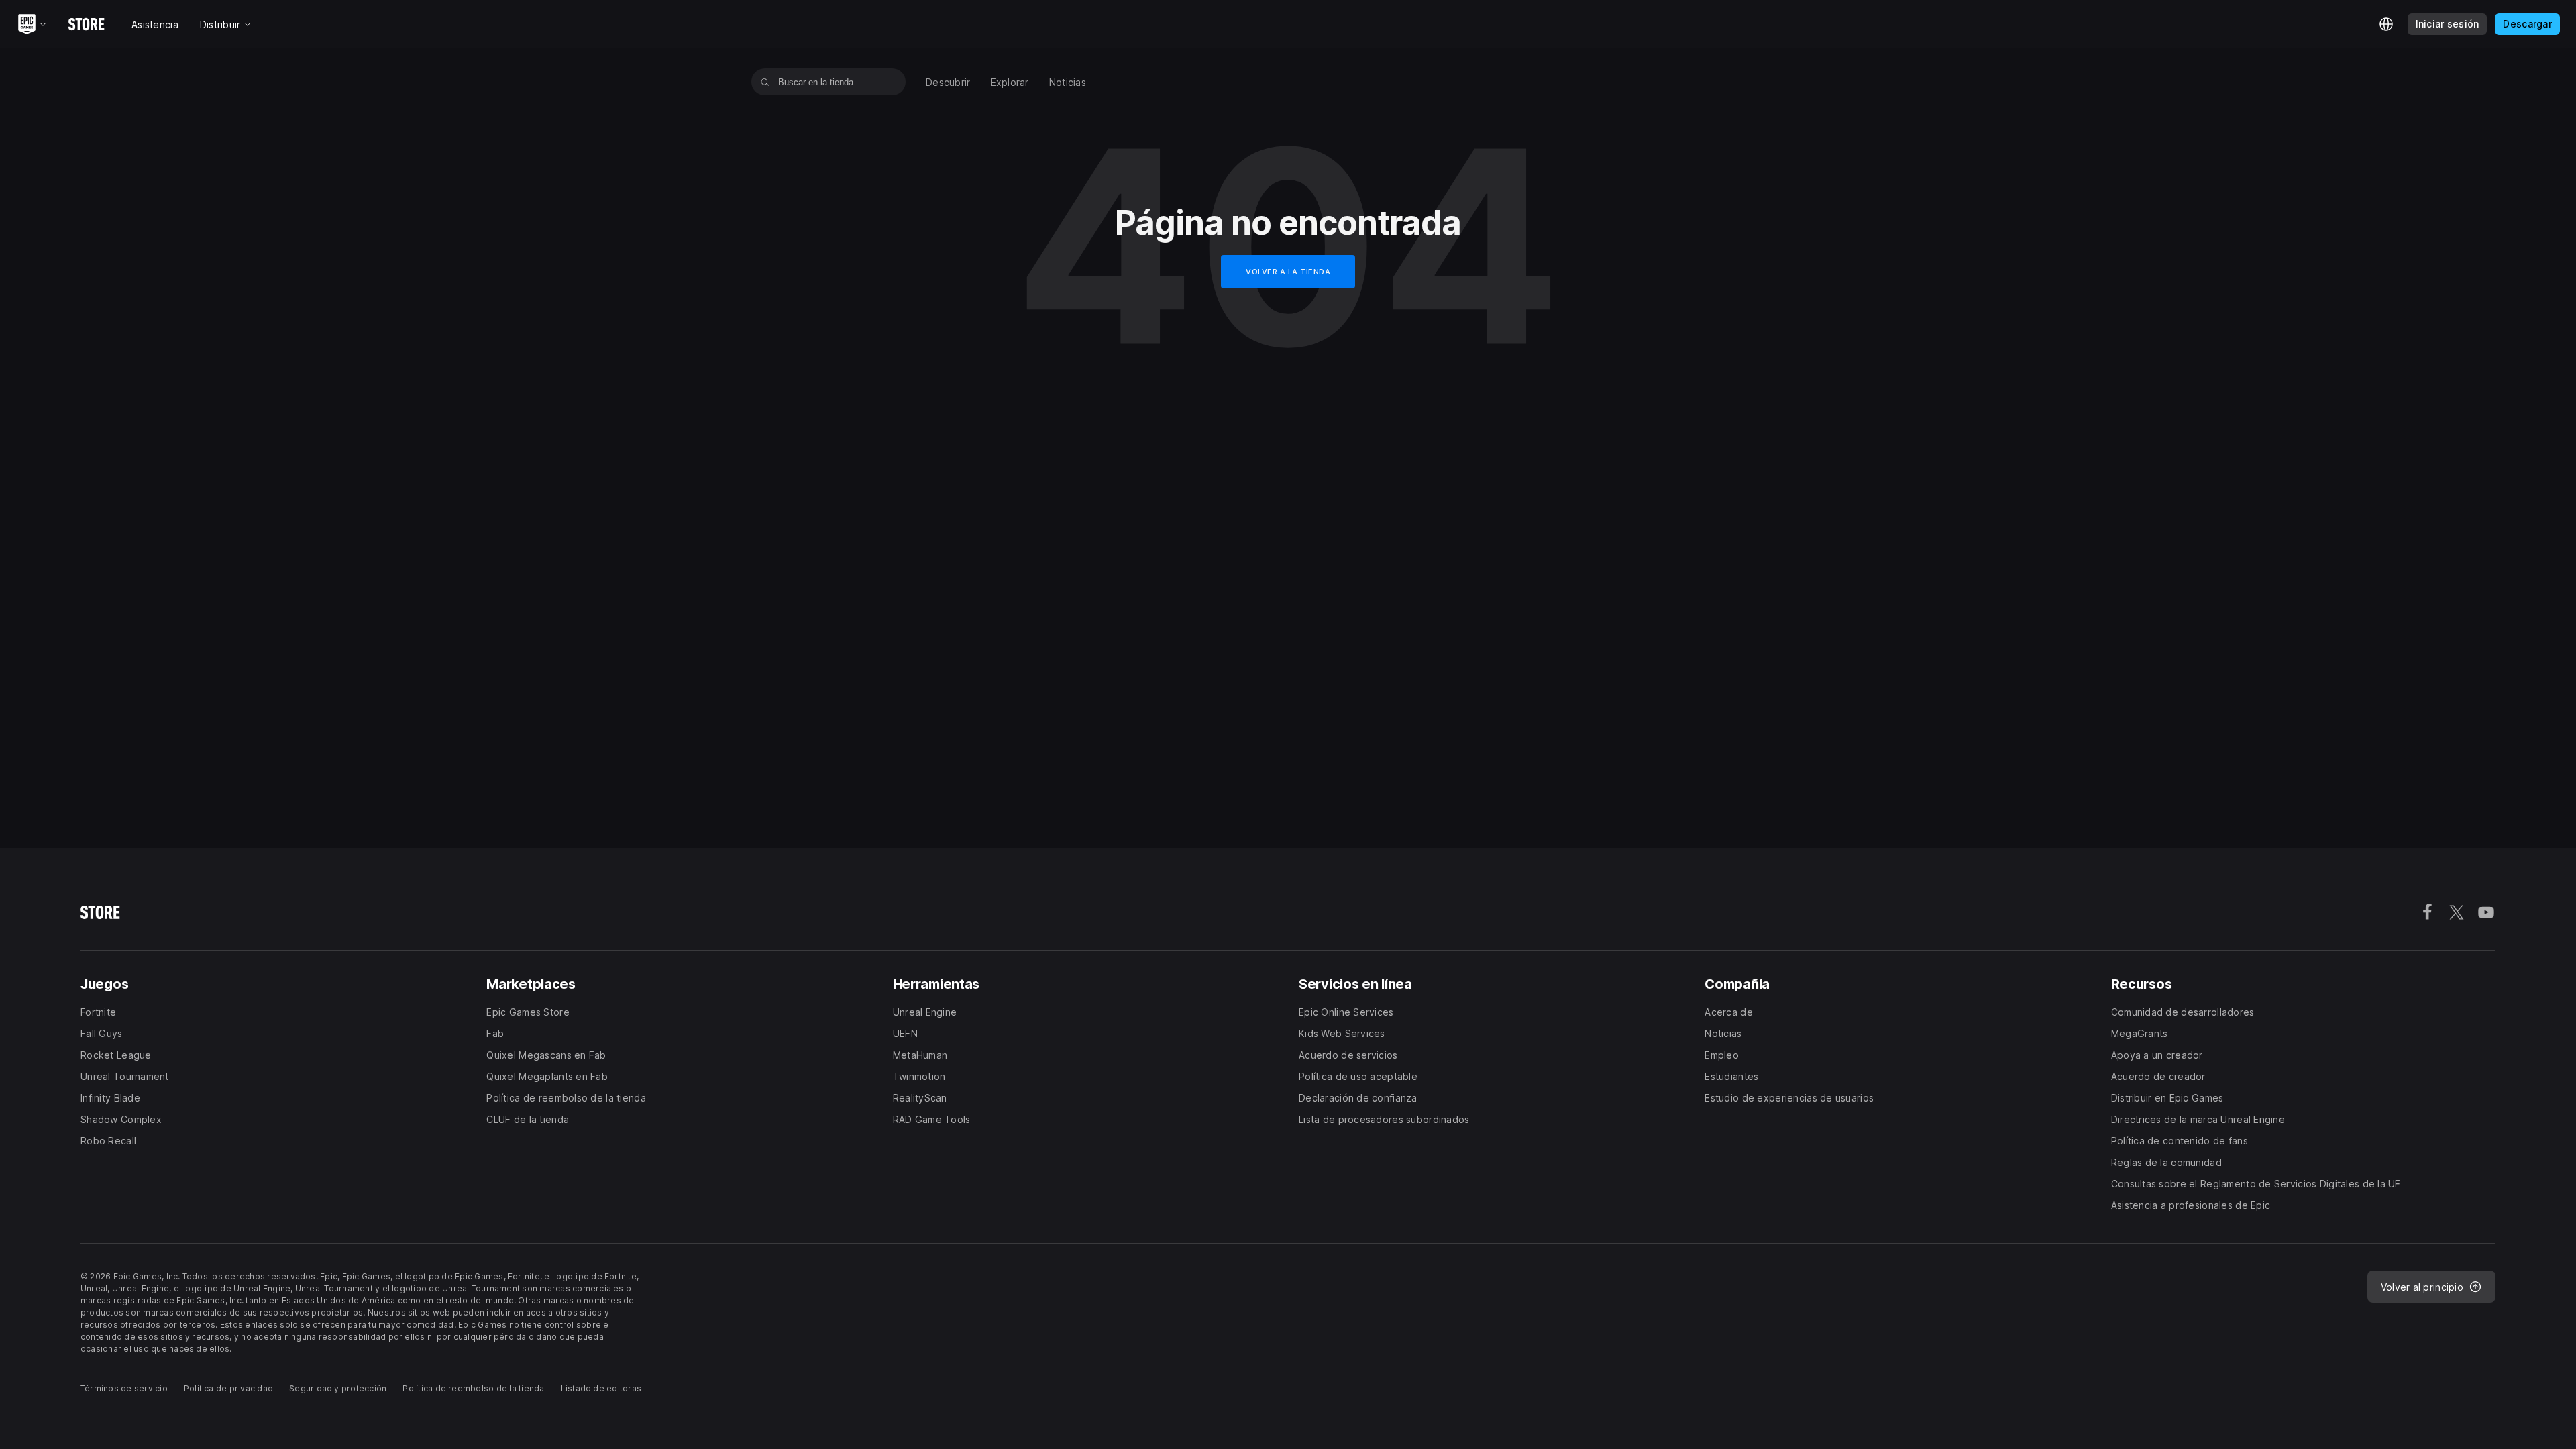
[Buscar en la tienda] (765, 82)
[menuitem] (948, 82)
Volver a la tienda (1288, 272)
